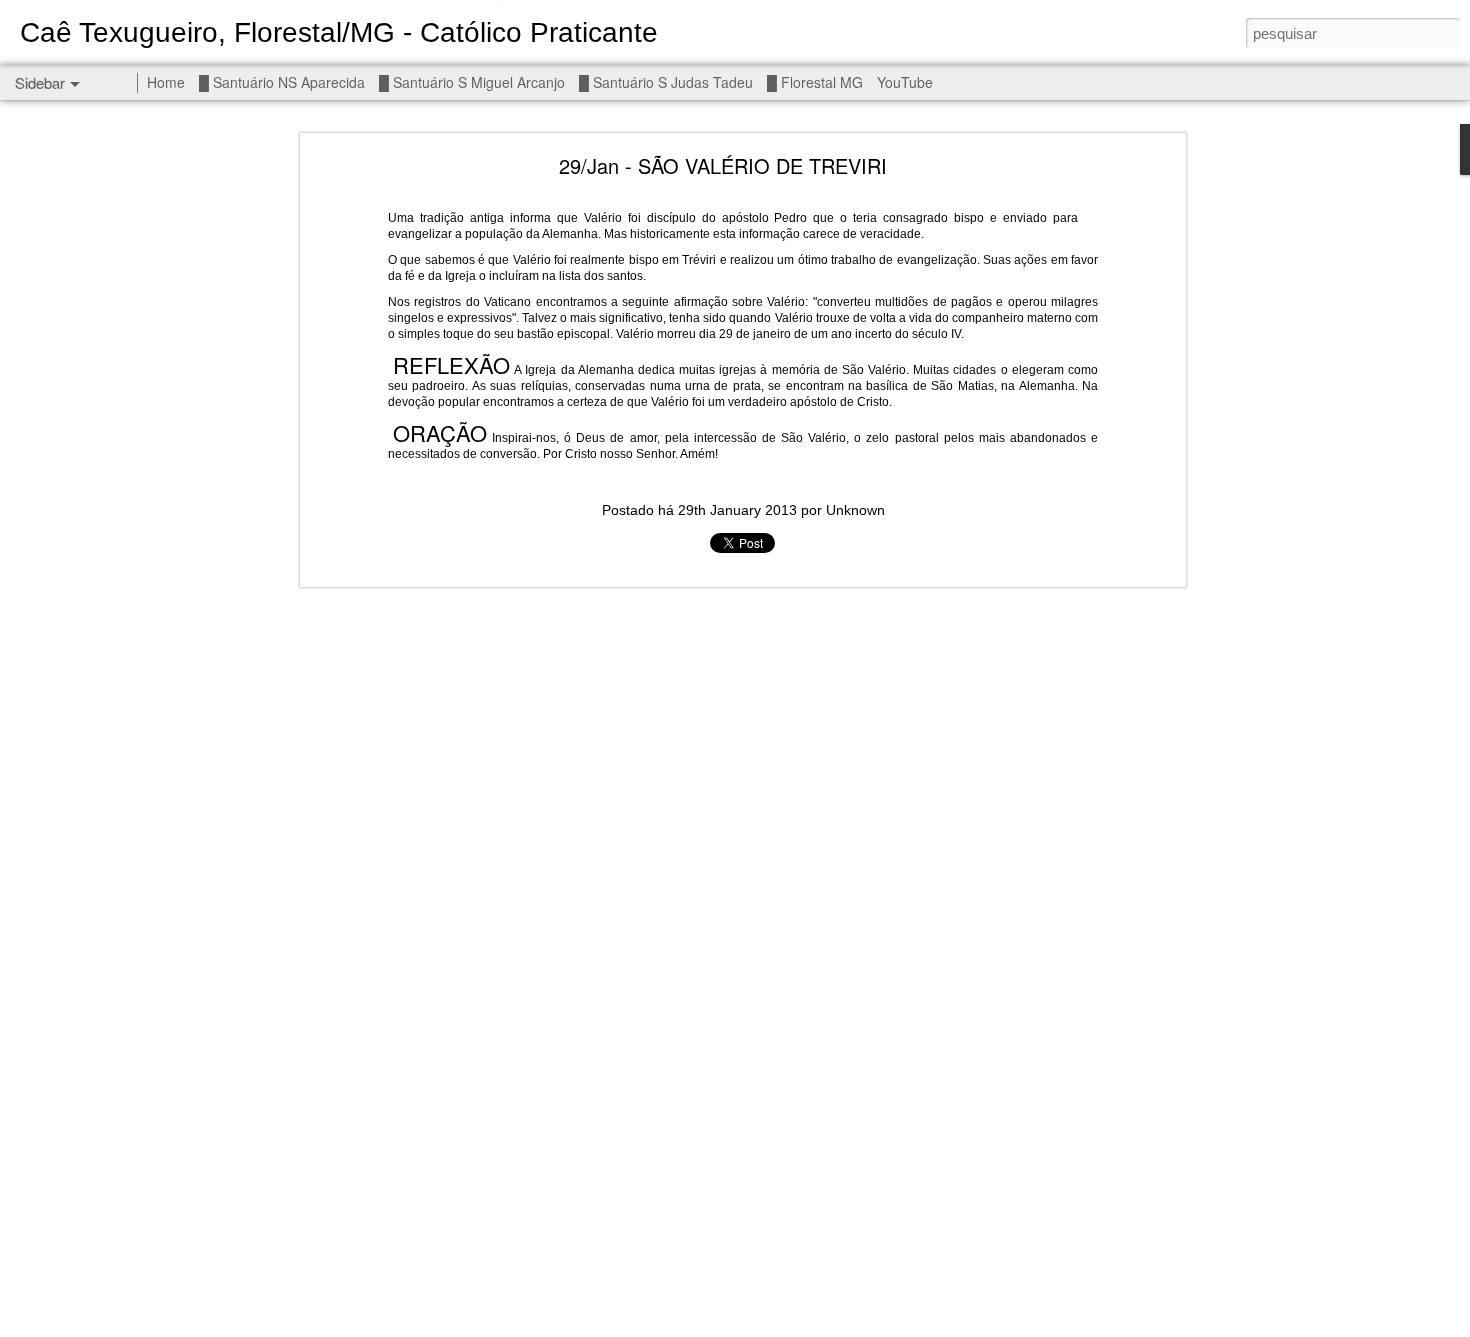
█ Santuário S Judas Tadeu (666, 82)
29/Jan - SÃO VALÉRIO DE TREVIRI (723, 165)
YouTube (905, 82)
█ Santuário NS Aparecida (282, 82)
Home (166, 82)
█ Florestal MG (815, 82)
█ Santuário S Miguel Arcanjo (472, 82)
